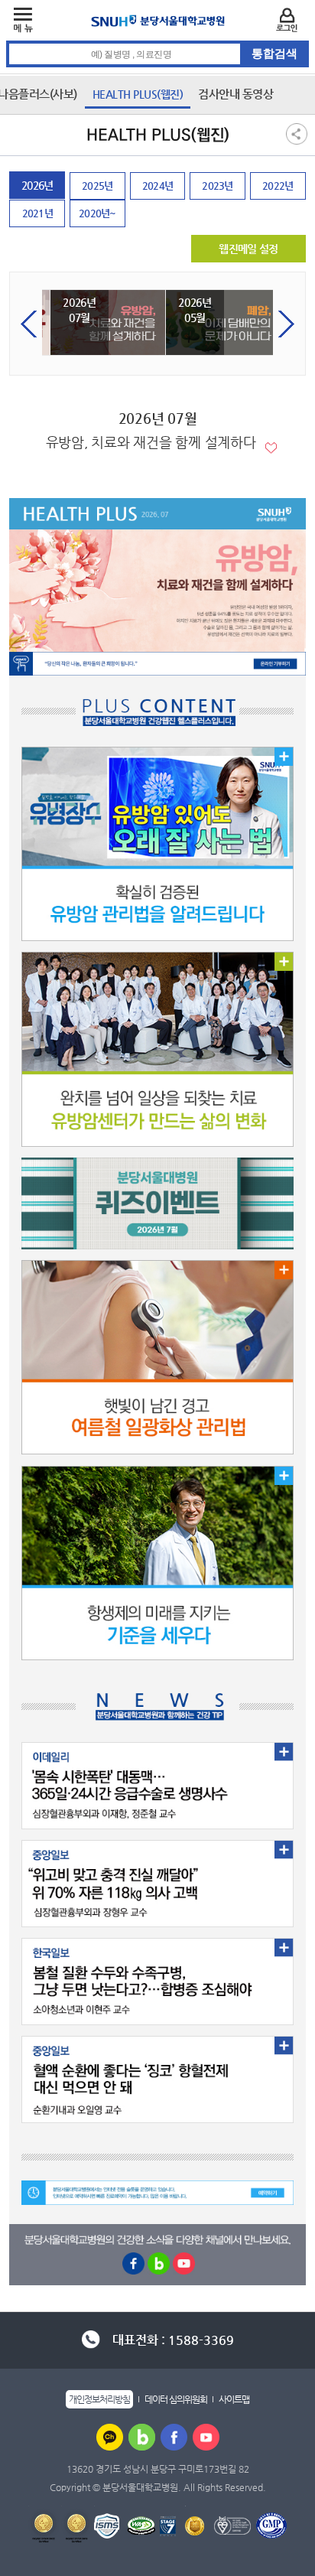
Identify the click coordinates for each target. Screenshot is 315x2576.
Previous (29, 324)
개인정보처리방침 (99, 2399)
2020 (90, 213)
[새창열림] (157, 664)
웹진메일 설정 (248, 249)
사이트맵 (234, 2399)
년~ (97, 213)
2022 (273, 186)
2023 (213, 186)
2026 (32, 185)
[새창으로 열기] (110, 2437)
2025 (93, 186)
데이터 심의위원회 (176, 2399)
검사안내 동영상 (235, 94)
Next (286, 324)
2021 (33, 213)
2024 (153, 186)
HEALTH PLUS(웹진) (138, 94)
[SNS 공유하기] (297, 133)
